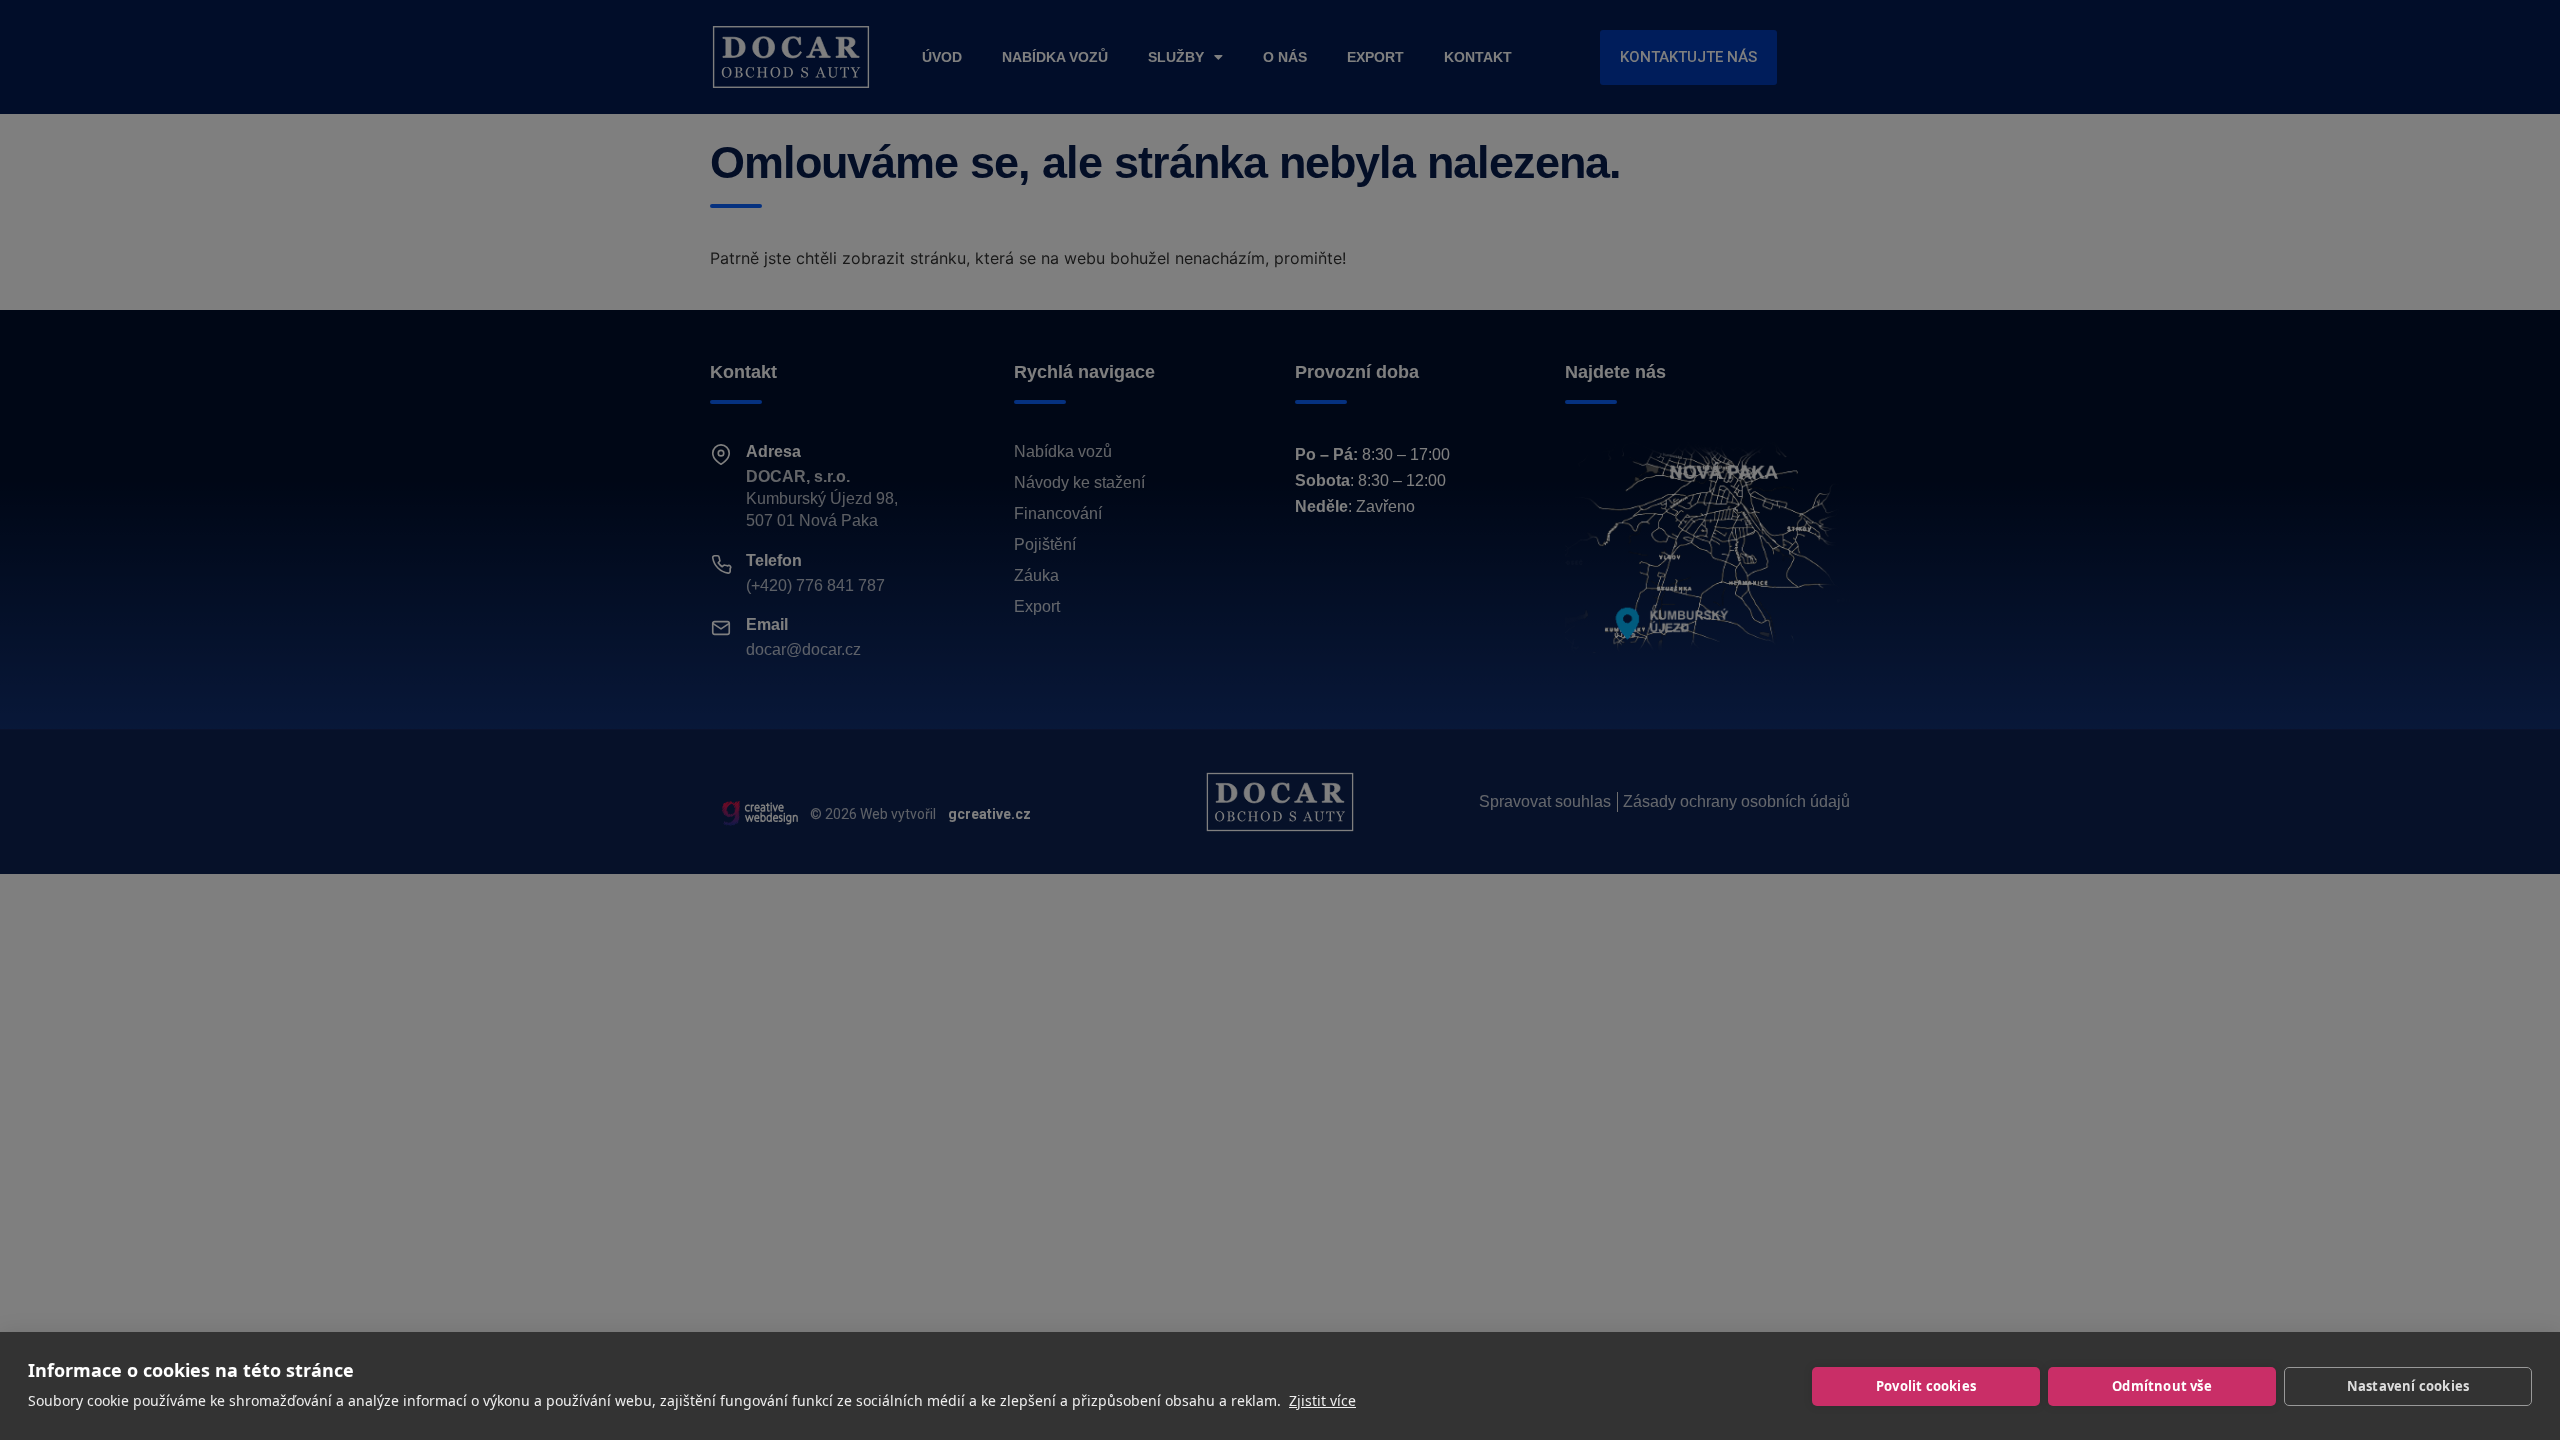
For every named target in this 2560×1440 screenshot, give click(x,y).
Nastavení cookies (2408, 1386)
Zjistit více (1322, 1400)
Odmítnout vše (2162, 1386)
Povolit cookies (1926, 1386)
